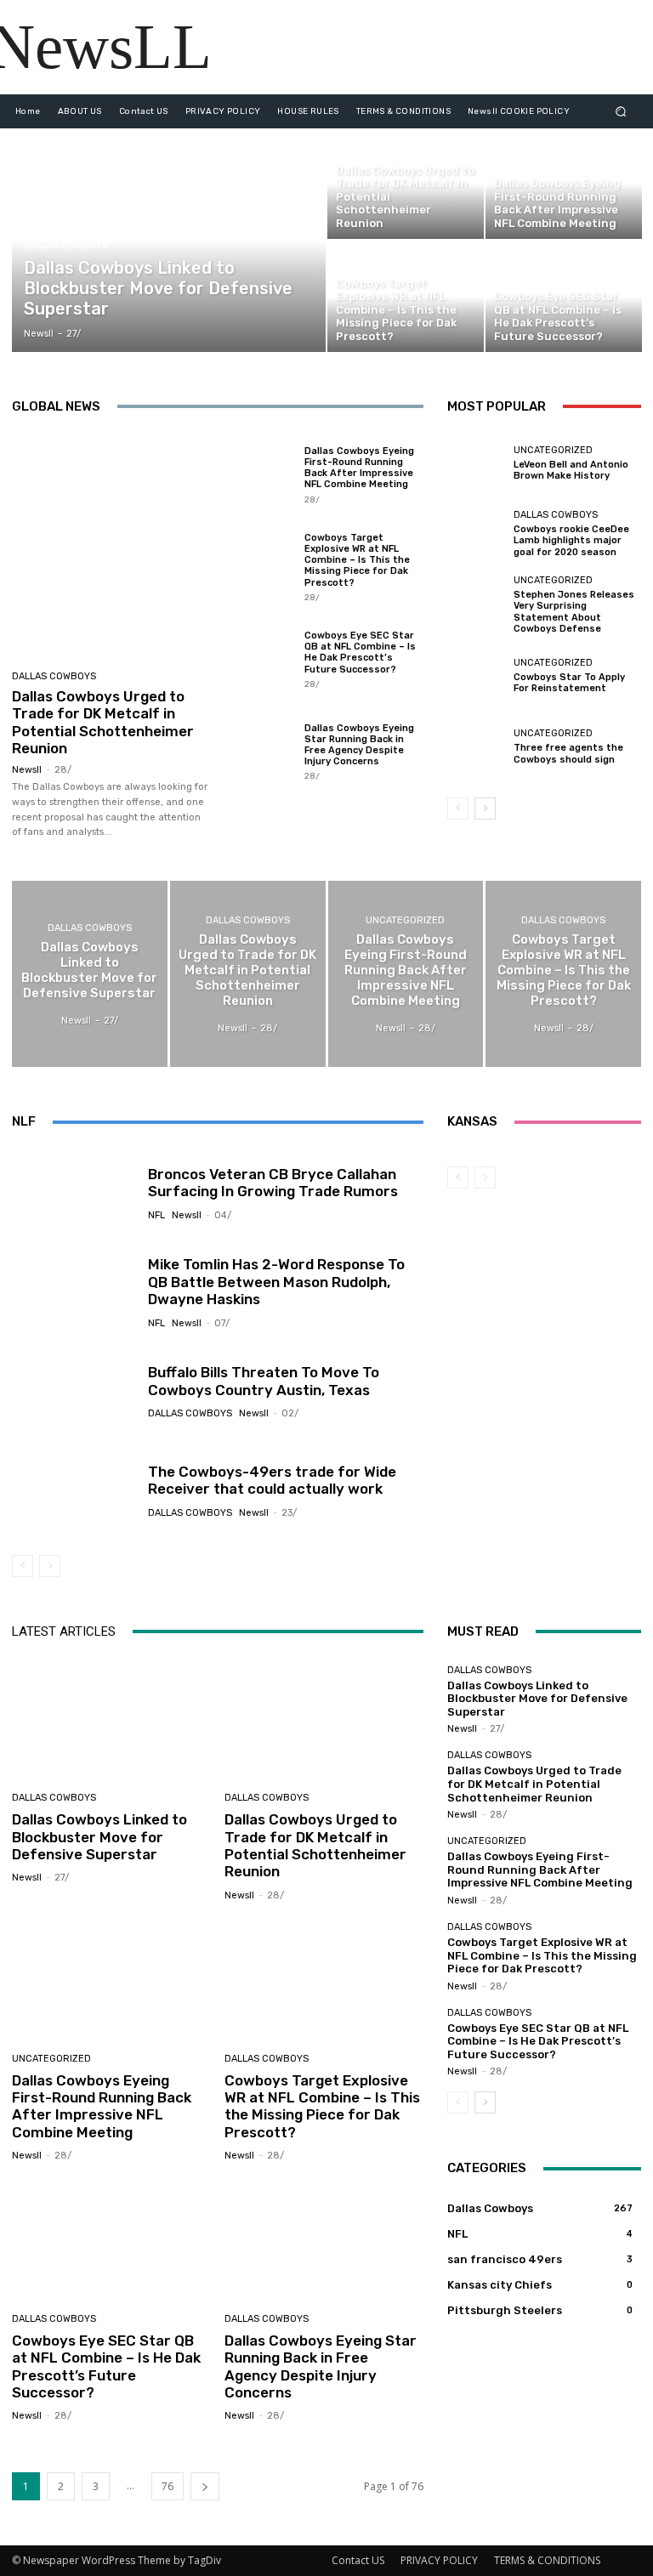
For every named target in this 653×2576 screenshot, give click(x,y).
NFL (156, 1215)
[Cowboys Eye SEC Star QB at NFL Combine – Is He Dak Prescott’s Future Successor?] (564, 297)
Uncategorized (553, 450)
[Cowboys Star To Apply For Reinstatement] (476, 676)
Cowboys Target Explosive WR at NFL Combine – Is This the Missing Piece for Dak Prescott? (357, 560)
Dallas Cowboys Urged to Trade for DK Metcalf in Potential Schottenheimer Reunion (103, 722)
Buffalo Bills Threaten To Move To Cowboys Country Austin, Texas (264, 1381)
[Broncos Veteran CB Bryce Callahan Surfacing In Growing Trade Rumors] (74, 1193)
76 (168, 2486)
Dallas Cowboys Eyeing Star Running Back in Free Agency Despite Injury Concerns (359, 745)
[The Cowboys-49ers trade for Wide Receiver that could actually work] (74, 1490)
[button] (621, 111)
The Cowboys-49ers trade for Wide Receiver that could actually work (272, 1480)
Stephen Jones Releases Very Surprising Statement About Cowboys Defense (574, 612)
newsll (27, 770)
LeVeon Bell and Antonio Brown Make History (571, 470)
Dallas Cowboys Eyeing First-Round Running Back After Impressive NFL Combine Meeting (359, 468)
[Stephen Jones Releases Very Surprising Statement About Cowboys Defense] (476, 604)
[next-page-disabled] (50, 1566)
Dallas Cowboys (66, 245)
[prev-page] (458, 809)
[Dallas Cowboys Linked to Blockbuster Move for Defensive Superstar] (169, 240)
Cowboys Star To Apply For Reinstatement (569, 683)
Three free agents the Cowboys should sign (568, 753)
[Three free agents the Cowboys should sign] (476, 746)
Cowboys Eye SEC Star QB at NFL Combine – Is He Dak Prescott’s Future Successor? (360, 653)
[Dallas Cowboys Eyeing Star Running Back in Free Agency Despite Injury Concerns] (259, 751)
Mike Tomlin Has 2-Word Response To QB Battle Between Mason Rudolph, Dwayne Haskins (276, 1282)
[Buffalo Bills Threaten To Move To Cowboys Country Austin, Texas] (74, 1391)
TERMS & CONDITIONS (547, 2560)
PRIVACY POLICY (439, 2560)
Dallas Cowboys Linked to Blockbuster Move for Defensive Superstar (99, 1837)
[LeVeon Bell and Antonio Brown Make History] (476, 463)
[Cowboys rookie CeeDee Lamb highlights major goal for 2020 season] (476, 534)
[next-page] (485, 809)
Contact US (358, 2560)
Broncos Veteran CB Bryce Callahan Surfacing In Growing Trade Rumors (273, 1183)
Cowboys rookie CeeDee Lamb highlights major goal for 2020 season (571, 540)
